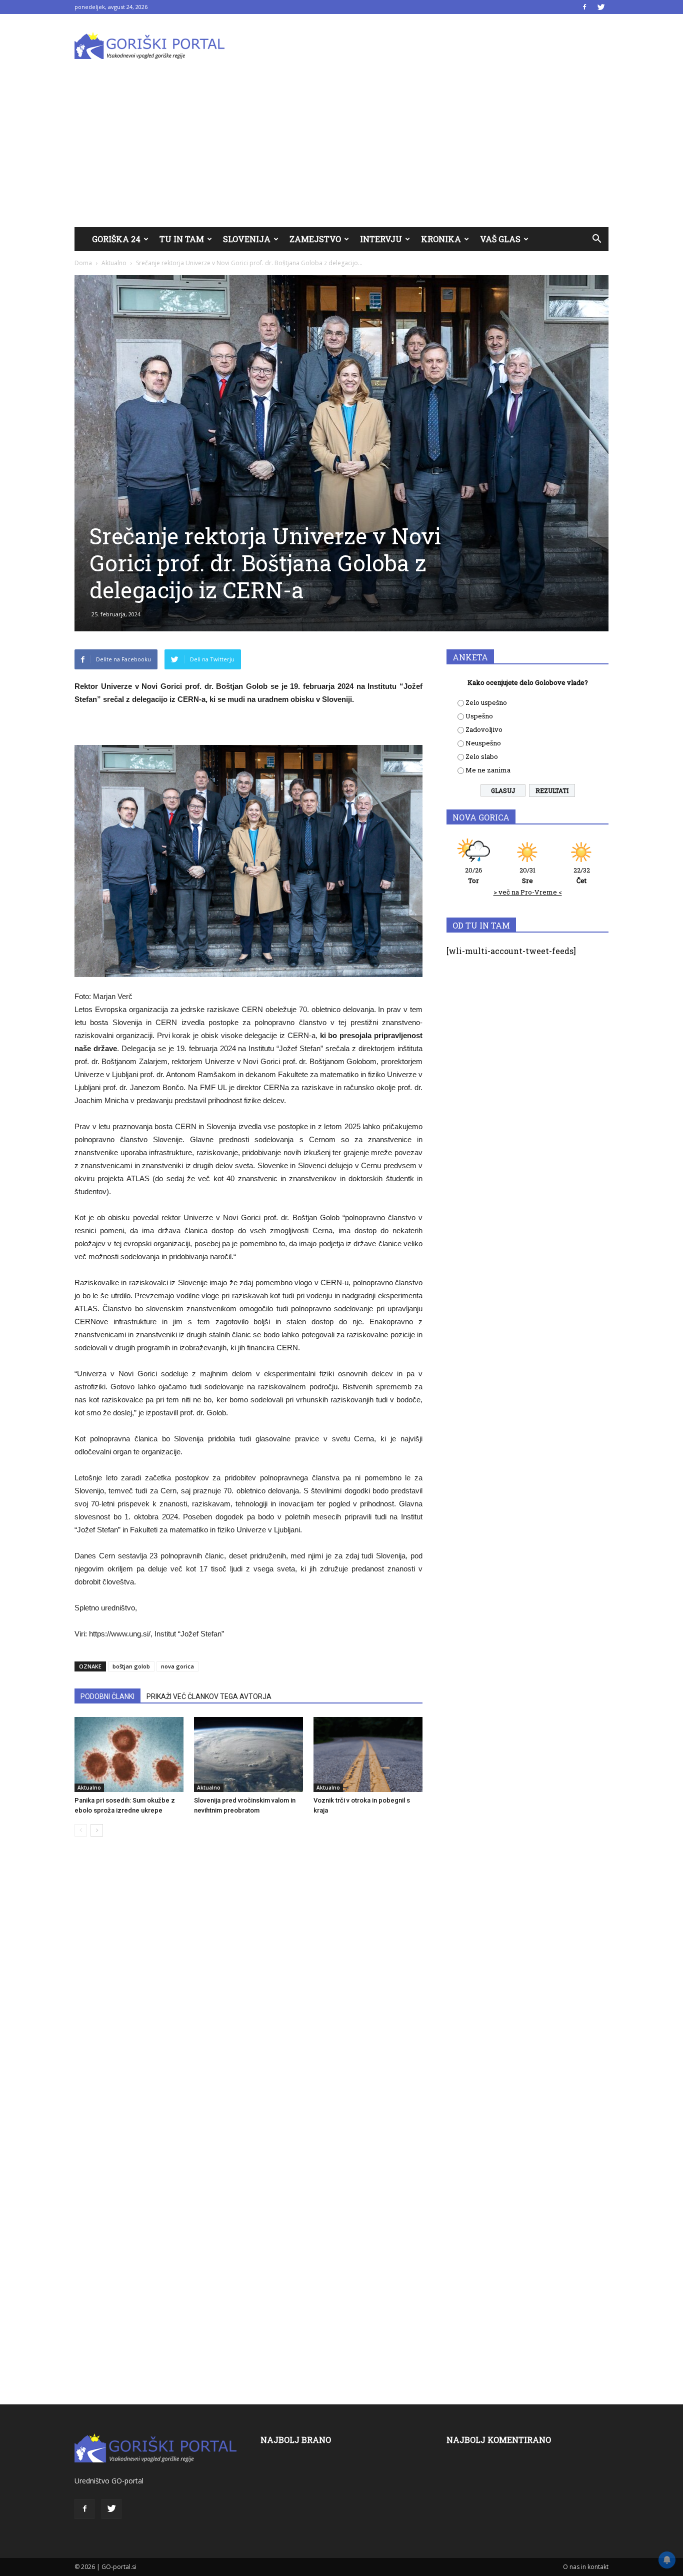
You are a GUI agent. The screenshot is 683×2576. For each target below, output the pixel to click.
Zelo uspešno (486, 702)
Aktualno (114, 263)
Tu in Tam (182, 239)
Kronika (441, 239)
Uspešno (479, 716)
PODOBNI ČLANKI (107, 1696)
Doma (83, 263)
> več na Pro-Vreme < (528, 892)
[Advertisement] (341, 152)
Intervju (381, 239)
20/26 (474, 875)
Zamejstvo (315, 239)
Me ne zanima (488, 770)
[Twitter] (601, 7)
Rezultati (552, 790)
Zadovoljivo (484, 729)
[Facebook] (584, 7)
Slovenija (247, 239)
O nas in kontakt (586, 2567)
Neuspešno (483, 743)
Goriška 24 (116, 239)
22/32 (582, 875)
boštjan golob (131, 1666)
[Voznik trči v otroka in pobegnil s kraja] (368, 1755)
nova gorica (177, 1666)
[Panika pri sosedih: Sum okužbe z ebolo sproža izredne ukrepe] (129, 1755)
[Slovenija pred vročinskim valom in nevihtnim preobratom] (248, 1755)
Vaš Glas (500, 239)
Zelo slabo (482, 756)
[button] (596, 239)
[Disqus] (248, 1996)
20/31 (527, 875)
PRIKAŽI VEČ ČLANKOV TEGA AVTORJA (209, 1696)
